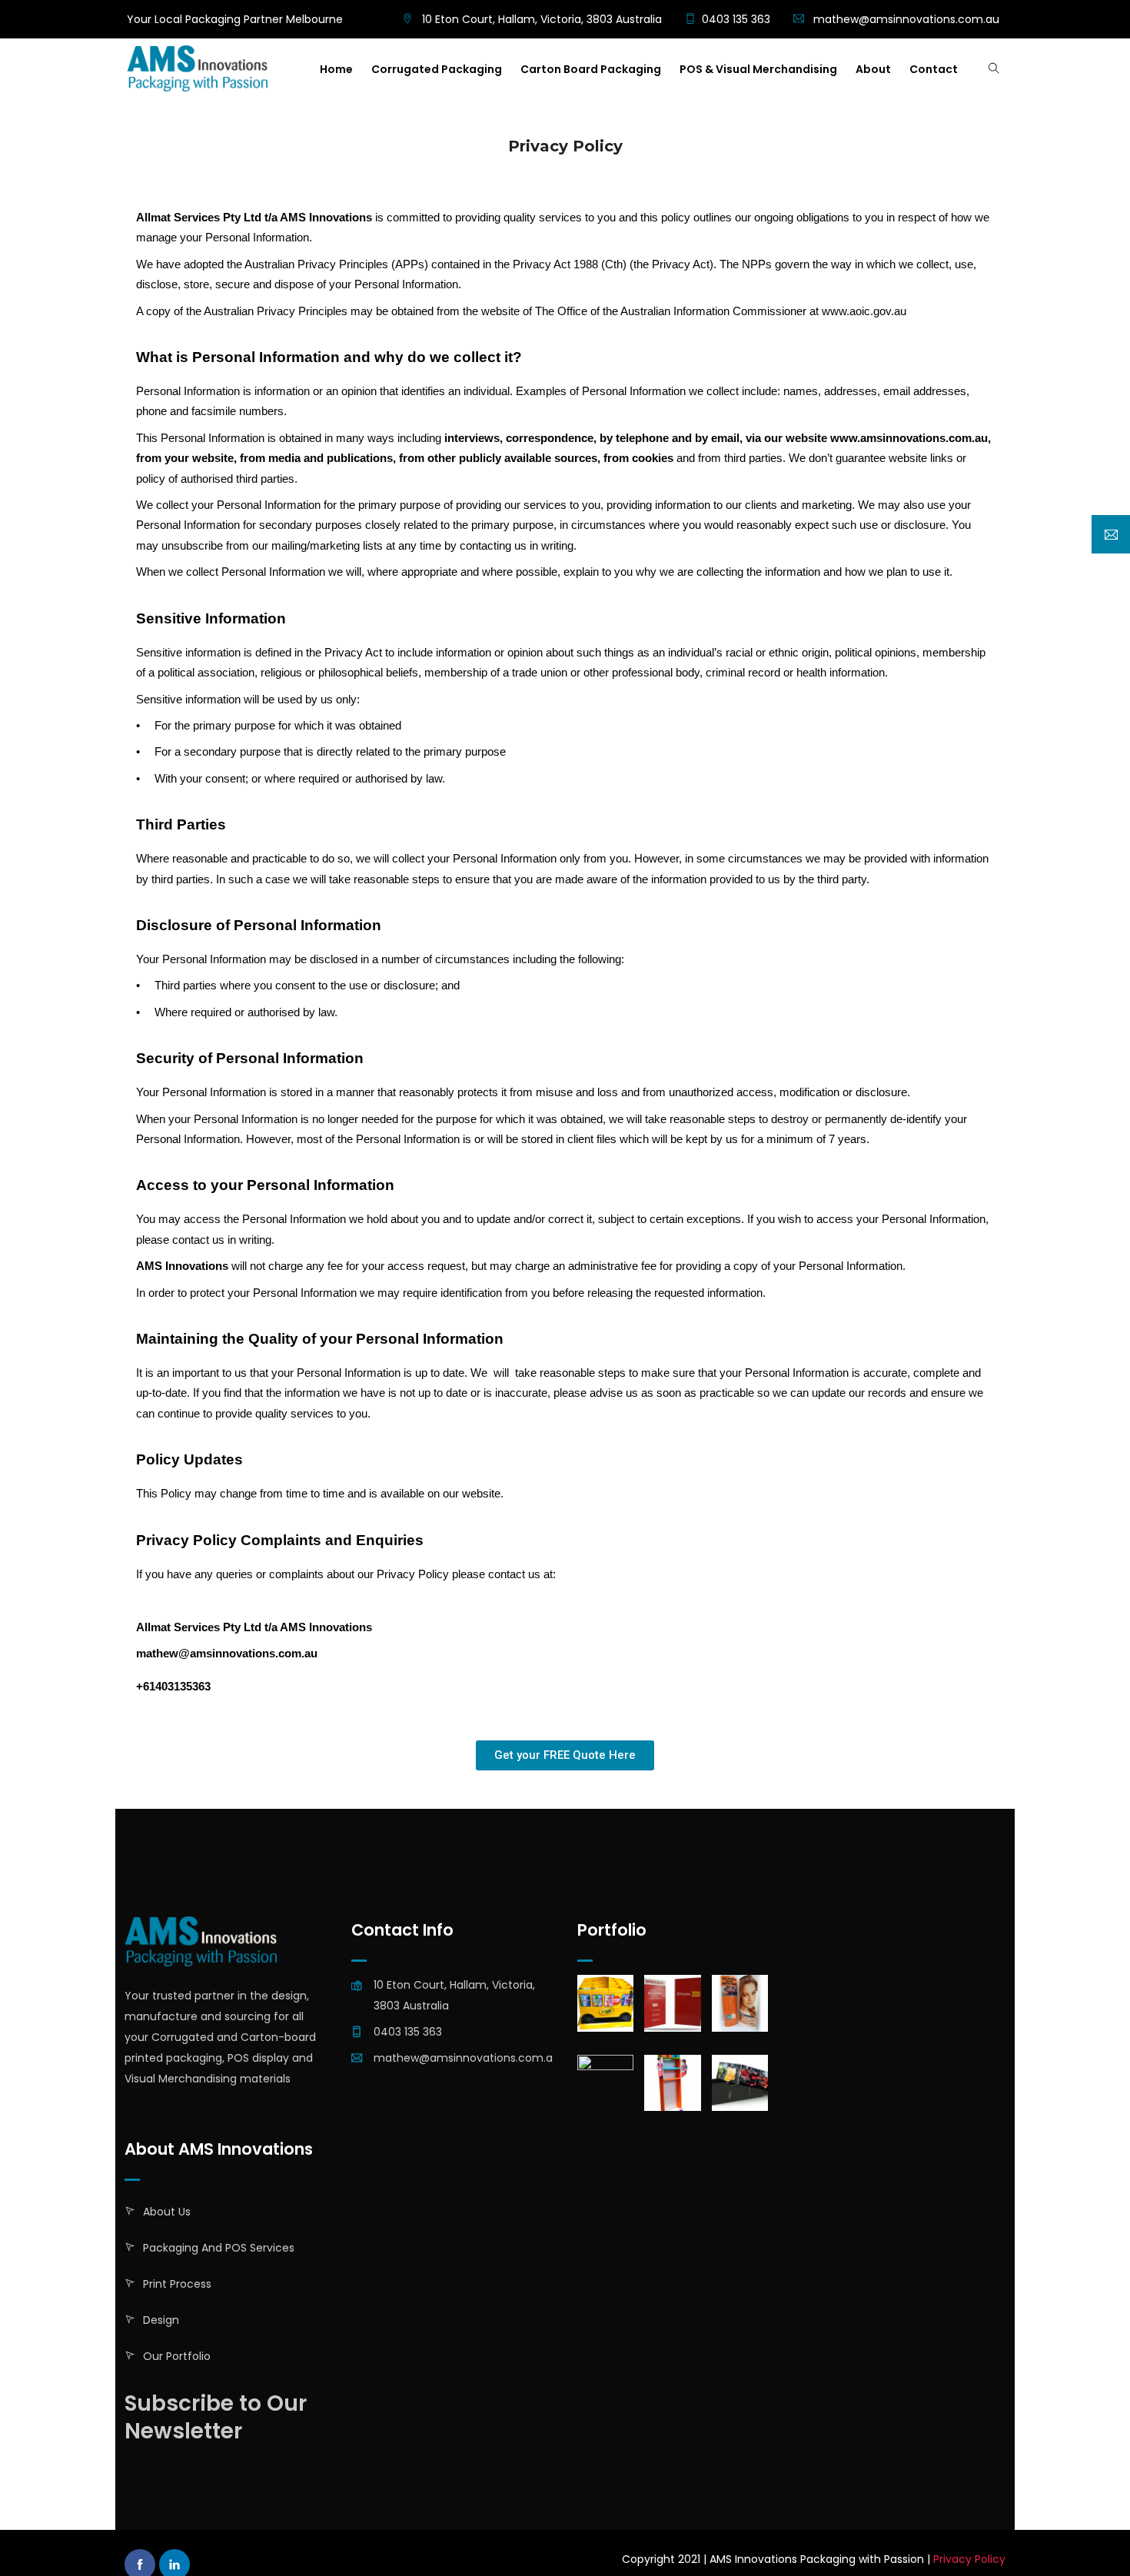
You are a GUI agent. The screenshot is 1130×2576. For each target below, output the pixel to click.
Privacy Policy (969, 2559)
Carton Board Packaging (591, 69)
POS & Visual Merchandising (758, 69)
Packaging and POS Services (219, 2248)
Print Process (177, 2284)
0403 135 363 (736, 19)
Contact (934, 69)
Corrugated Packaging (437, 69)
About (873, 69)
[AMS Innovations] (197, 70)
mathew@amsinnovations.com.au (906, 19)
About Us (167, 2212)
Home (336, 69)
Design (161, 2320)
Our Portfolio (177, 2356)
